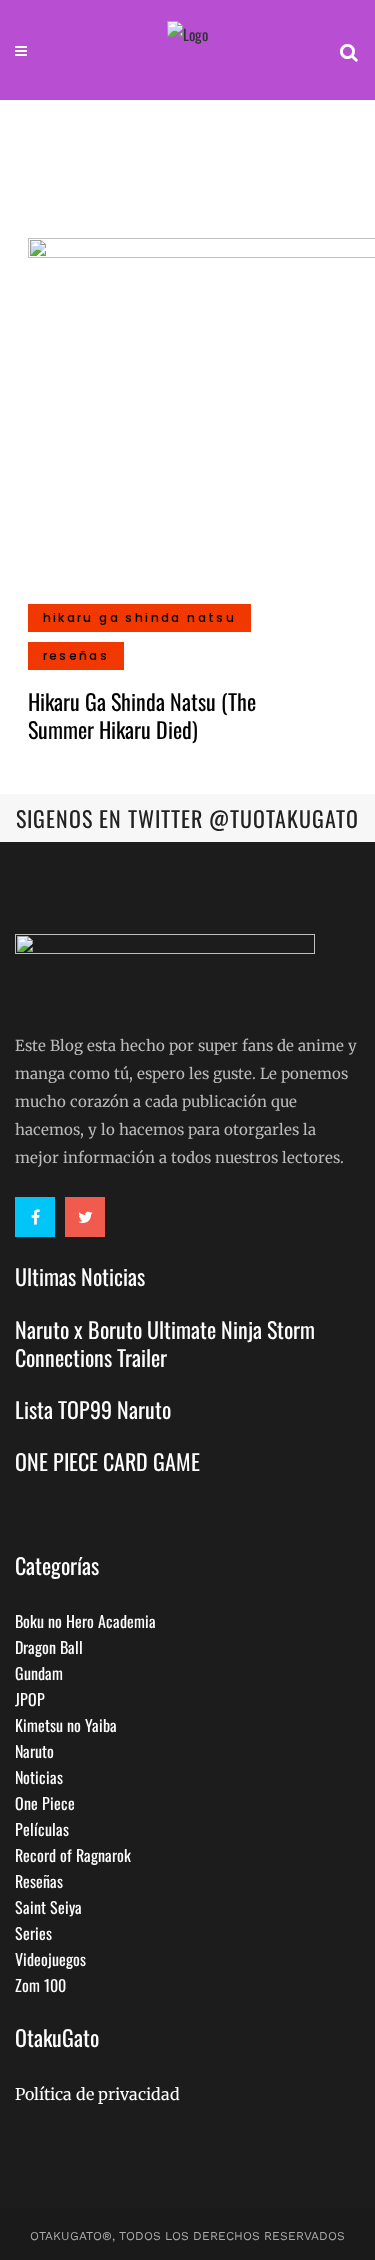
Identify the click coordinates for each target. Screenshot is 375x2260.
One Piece (45, 1803)
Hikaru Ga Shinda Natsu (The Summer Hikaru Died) (142, 715)
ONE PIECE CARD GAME (107, 1461)
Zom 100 (40, 1985)
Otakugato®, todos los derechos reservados (187, 2236)
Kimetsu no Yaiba (66, 1725)
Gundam (39, 1673)
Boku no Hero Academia (85, 1621)
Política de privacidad (97, 2094)
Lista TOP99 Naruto (93, 1409)
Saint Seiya (48, 1907)
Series (33, 1933)
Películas (42, 1829)
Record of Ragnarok (73, 1855)
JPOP (30, 1699)
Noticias (39, 1777)
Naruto (34, 1751)
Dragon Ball (49, 1647)
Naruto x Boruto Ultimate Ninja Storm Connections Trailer (165, 1343)
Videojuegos (50, 1959)
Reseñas (39, 1881)
